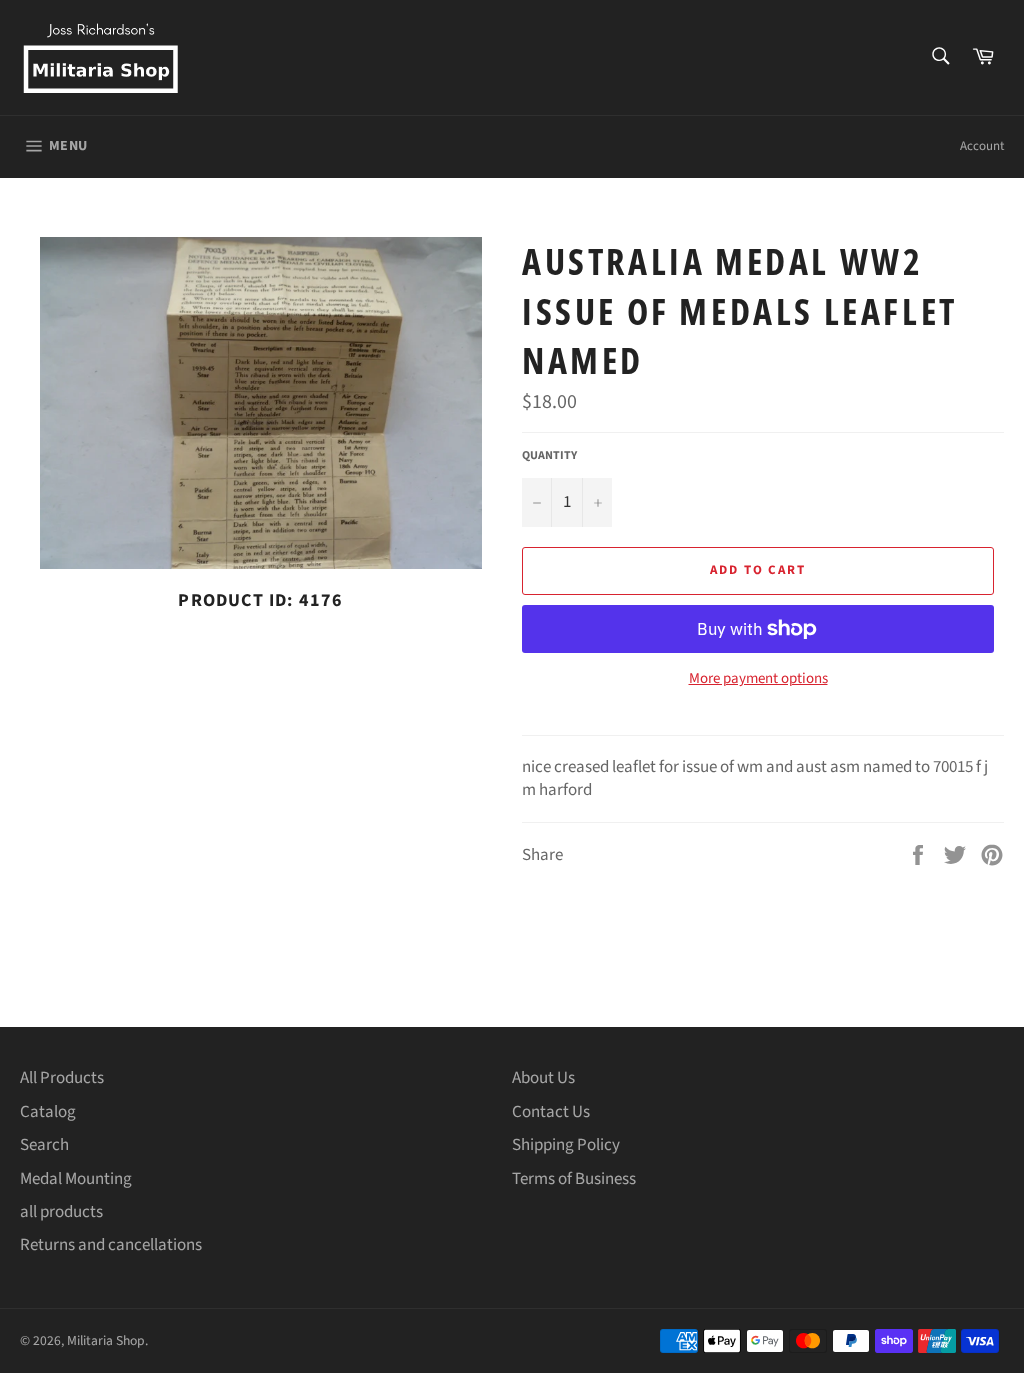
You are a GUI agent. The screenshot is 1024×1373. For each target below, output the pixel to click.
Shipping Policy (566, 1145)
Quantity (549, 456)
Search (44, 1145)
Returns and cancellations (111, 1245)
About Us (543, 1078)
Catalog (48, 1112)
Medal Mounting (76, 1179)
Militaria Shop (106, 1340)
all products (61, 1212)
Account (982, 146)
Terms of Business (574, 1179)
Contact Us (551, 1112)
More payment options (758, 679)
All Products (62, 1078)
